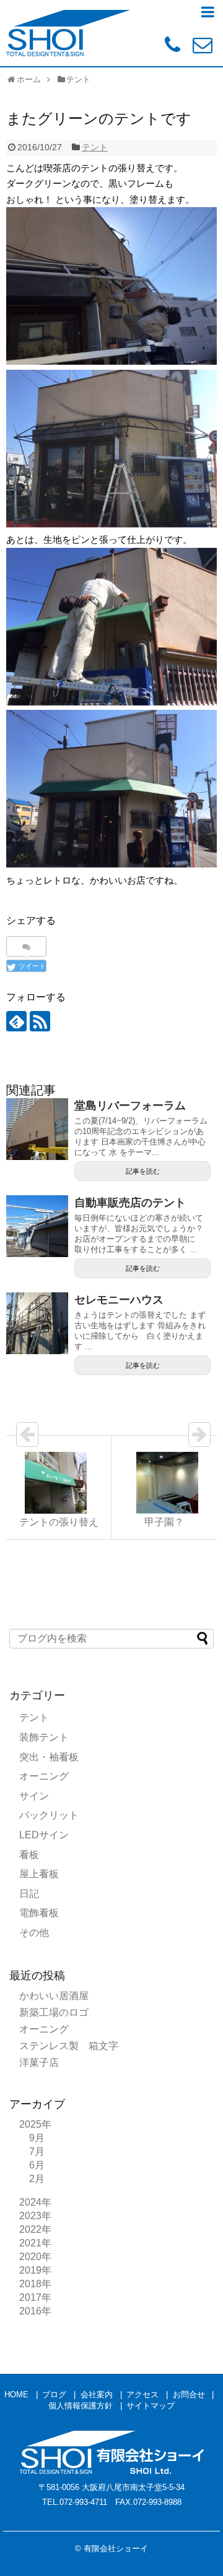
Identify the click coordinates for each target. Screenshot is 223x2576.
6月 (37, 2165)
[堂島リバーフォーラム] (37, 1129)
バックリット (49, 1815)
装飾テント (44, 1737)
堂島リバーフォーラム (130, 1106)
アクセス (142, 2395)
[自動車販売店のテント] (37, 1226)
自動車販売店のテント (130, 1203)
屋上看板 (39, 1874)
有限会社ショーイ (116, 2548)
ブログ (54, 2395)
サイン (34, 1796)
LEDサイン (44, 1835)
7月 (37, 2152)
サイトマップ (151, 2406)
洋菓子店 (39, 2062)
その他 (34, 1933)
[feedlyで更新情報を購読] (16, 1021)
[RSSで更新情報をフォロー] (40, 1021)
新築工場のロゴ (54, 2012)
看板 (29, 1855)
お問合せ (189, 2395)
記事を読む (143, 1171)
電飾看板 (39, 1913)
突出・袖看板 (49, 1757)
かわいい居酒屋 (54, 1996)
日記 (29, 1894)
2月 (37, 2179)
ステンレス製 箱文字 (69, 2046)
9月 (37, 2138)
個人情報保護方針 (81, 2406)
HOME (16, 2395)
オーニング (44, 1776)
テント (95, 147)
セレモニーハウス (119, 1300)
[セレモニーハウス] (37, 1323)
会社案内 (97, 2395)
